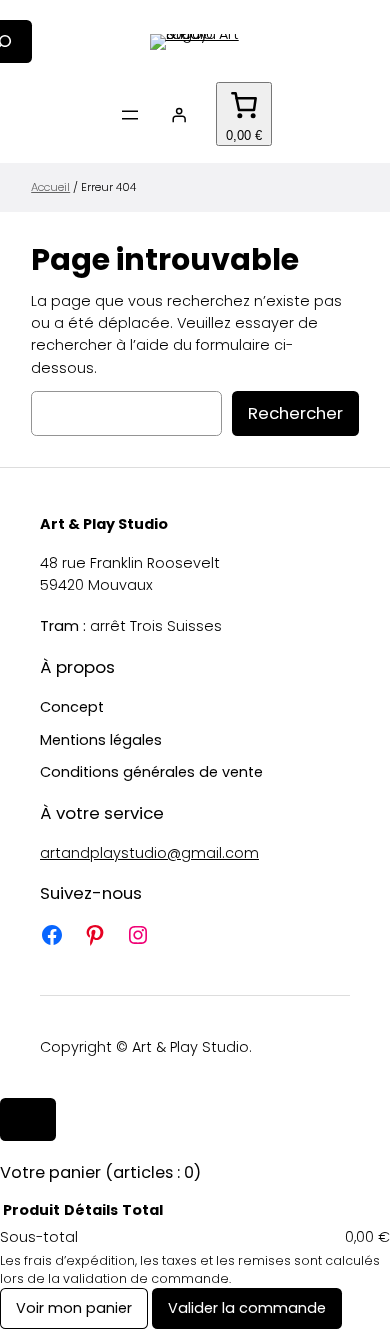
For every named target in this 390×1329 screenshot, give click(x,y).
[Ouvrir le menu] (130, 115)
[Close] (28, 1119)
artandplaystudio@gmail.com (149, 853)
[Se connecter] (179, 115)
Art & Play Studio (104, 524)
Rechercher (295, 413)
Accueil (50, 187)
